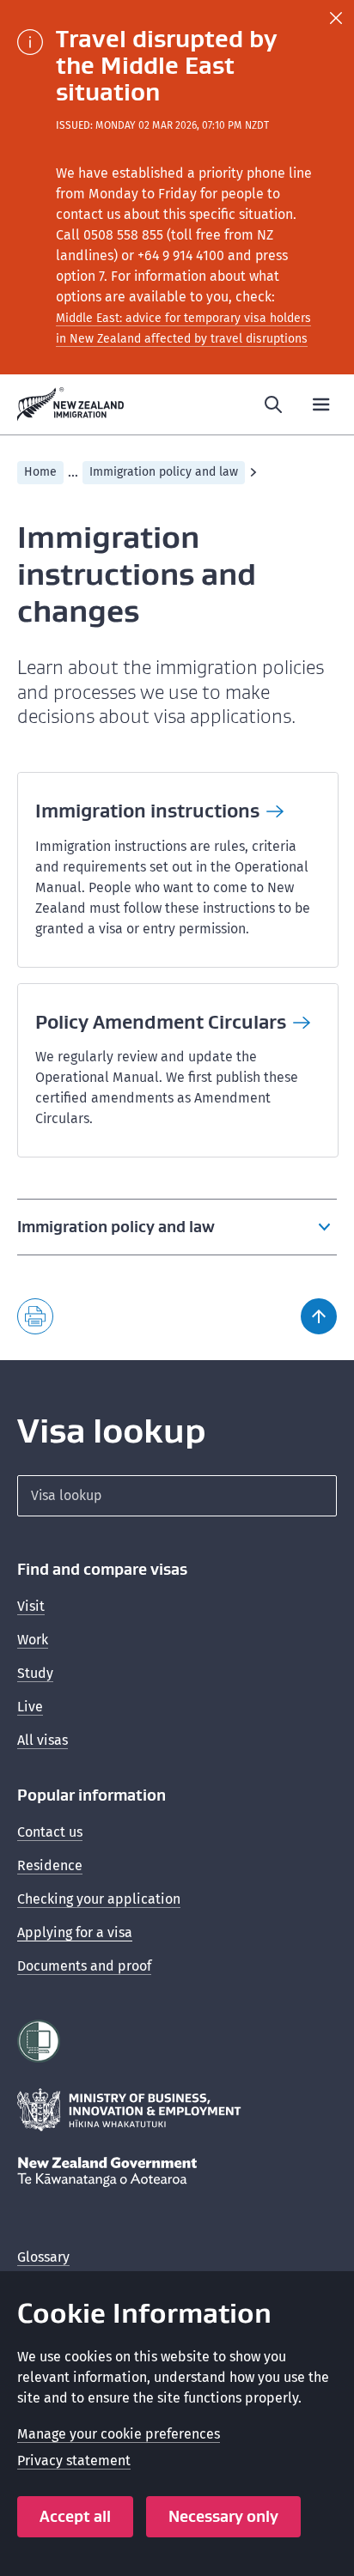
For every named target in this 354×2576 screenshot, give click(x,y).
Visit (31, 1606)
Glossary (43, 2257)
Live (30, 1707)
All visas (43, 1740)
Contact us (50, 1832)
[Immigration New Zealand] (71, 404)
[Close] (336, 18)
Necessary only (223, 2516)
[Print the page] (35, 1316)
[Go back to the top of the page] (319, 1316)
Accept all (75, 2516)
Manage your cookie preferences (119, 2434)
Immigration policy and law (164, 472)
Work (33, 1640)
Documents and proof (84, 1966)
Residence (50, 1865)
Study (35, 1673)
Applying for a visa (75, 1932)
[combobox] (177, 1496)
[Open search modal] (273, 404)
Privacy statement (74, 2461)
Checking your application (99, 1899)
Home (40, 472)
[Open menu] (321, 404)
